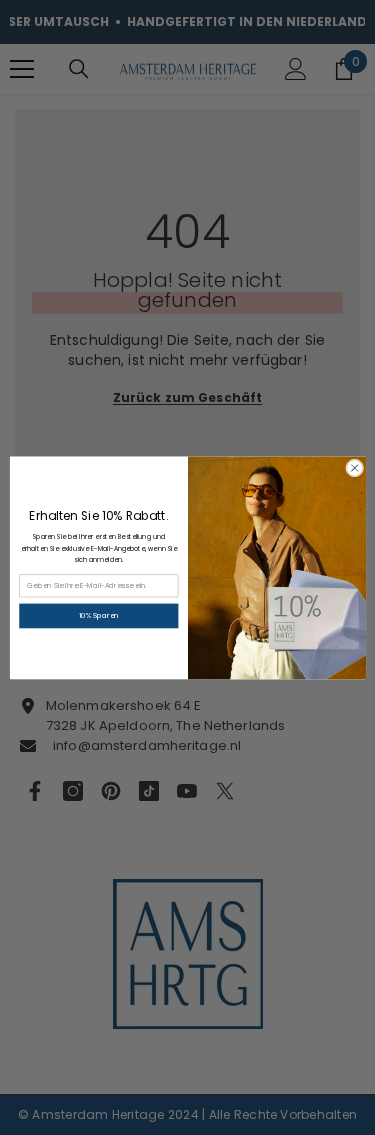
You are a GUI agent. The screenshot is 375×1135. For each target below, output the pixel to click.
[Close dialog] (354, 468)
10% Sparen (98, 615)
